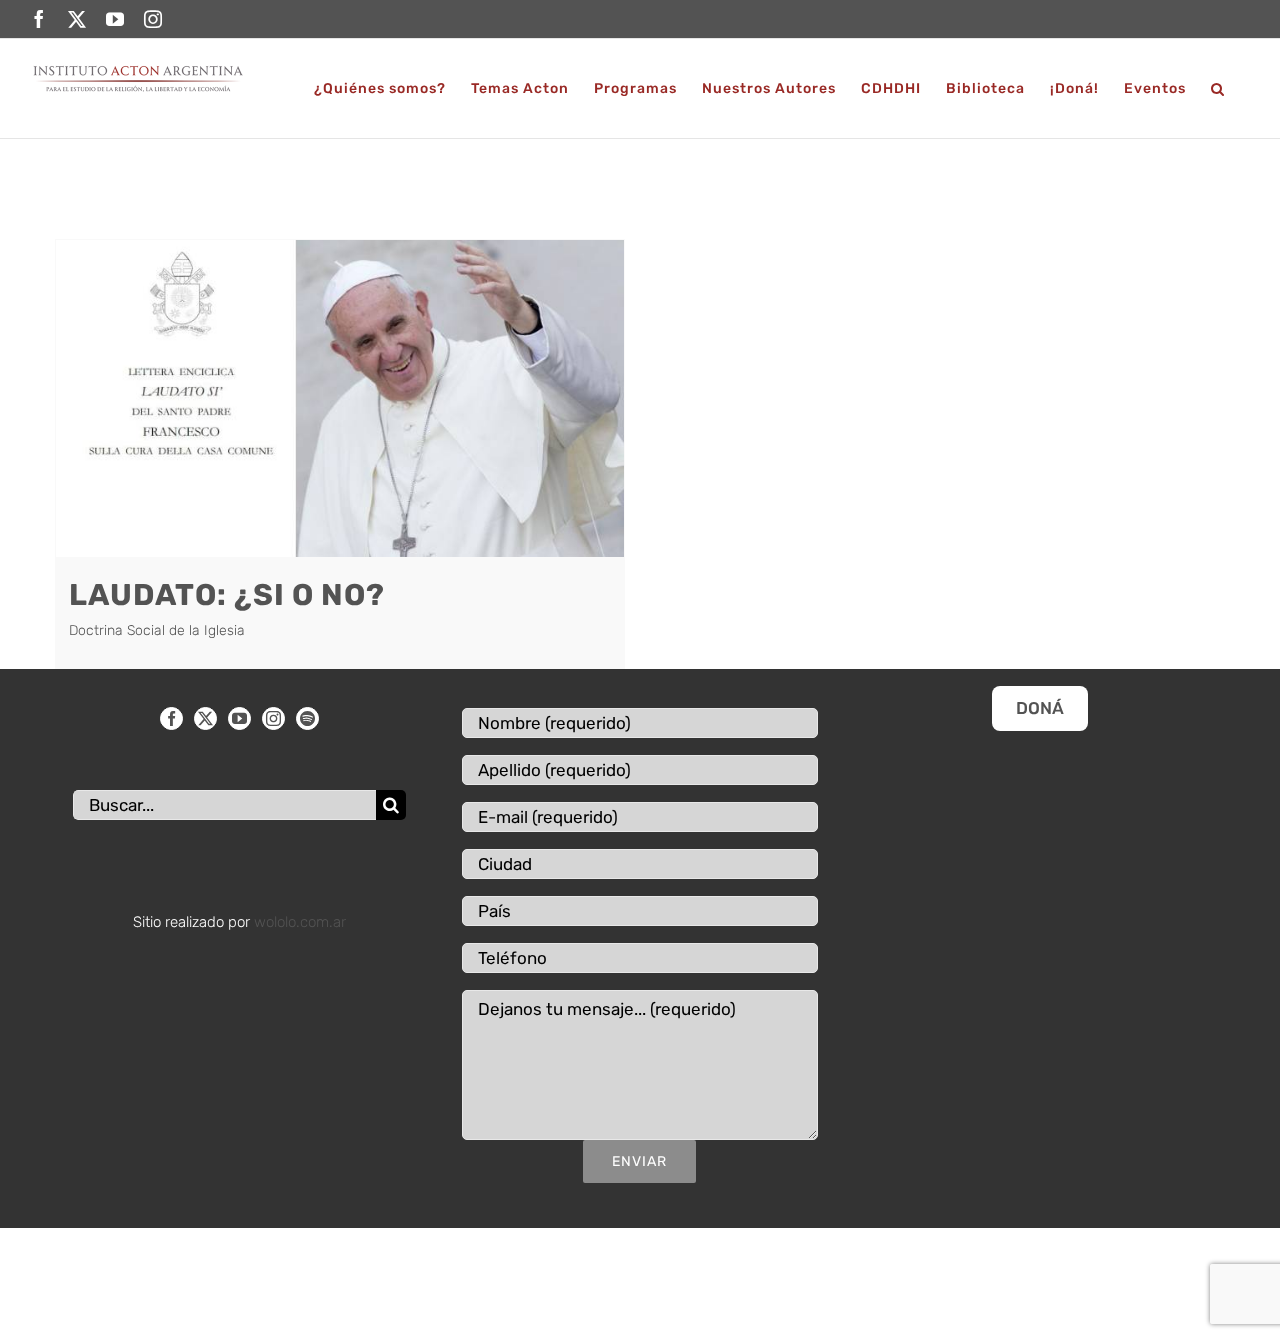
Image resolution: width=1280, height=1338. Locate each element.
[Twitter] (205, 718)
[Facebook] (171, 718)
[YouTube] (239, 718)
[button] (1218, 88)
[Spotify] (307, 718)
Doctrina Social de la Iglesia (157, 630)
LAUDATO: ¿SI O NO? (227, 595)
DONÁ (1040, 708)
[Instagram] (273, 718)
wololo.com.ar (300, 922)
